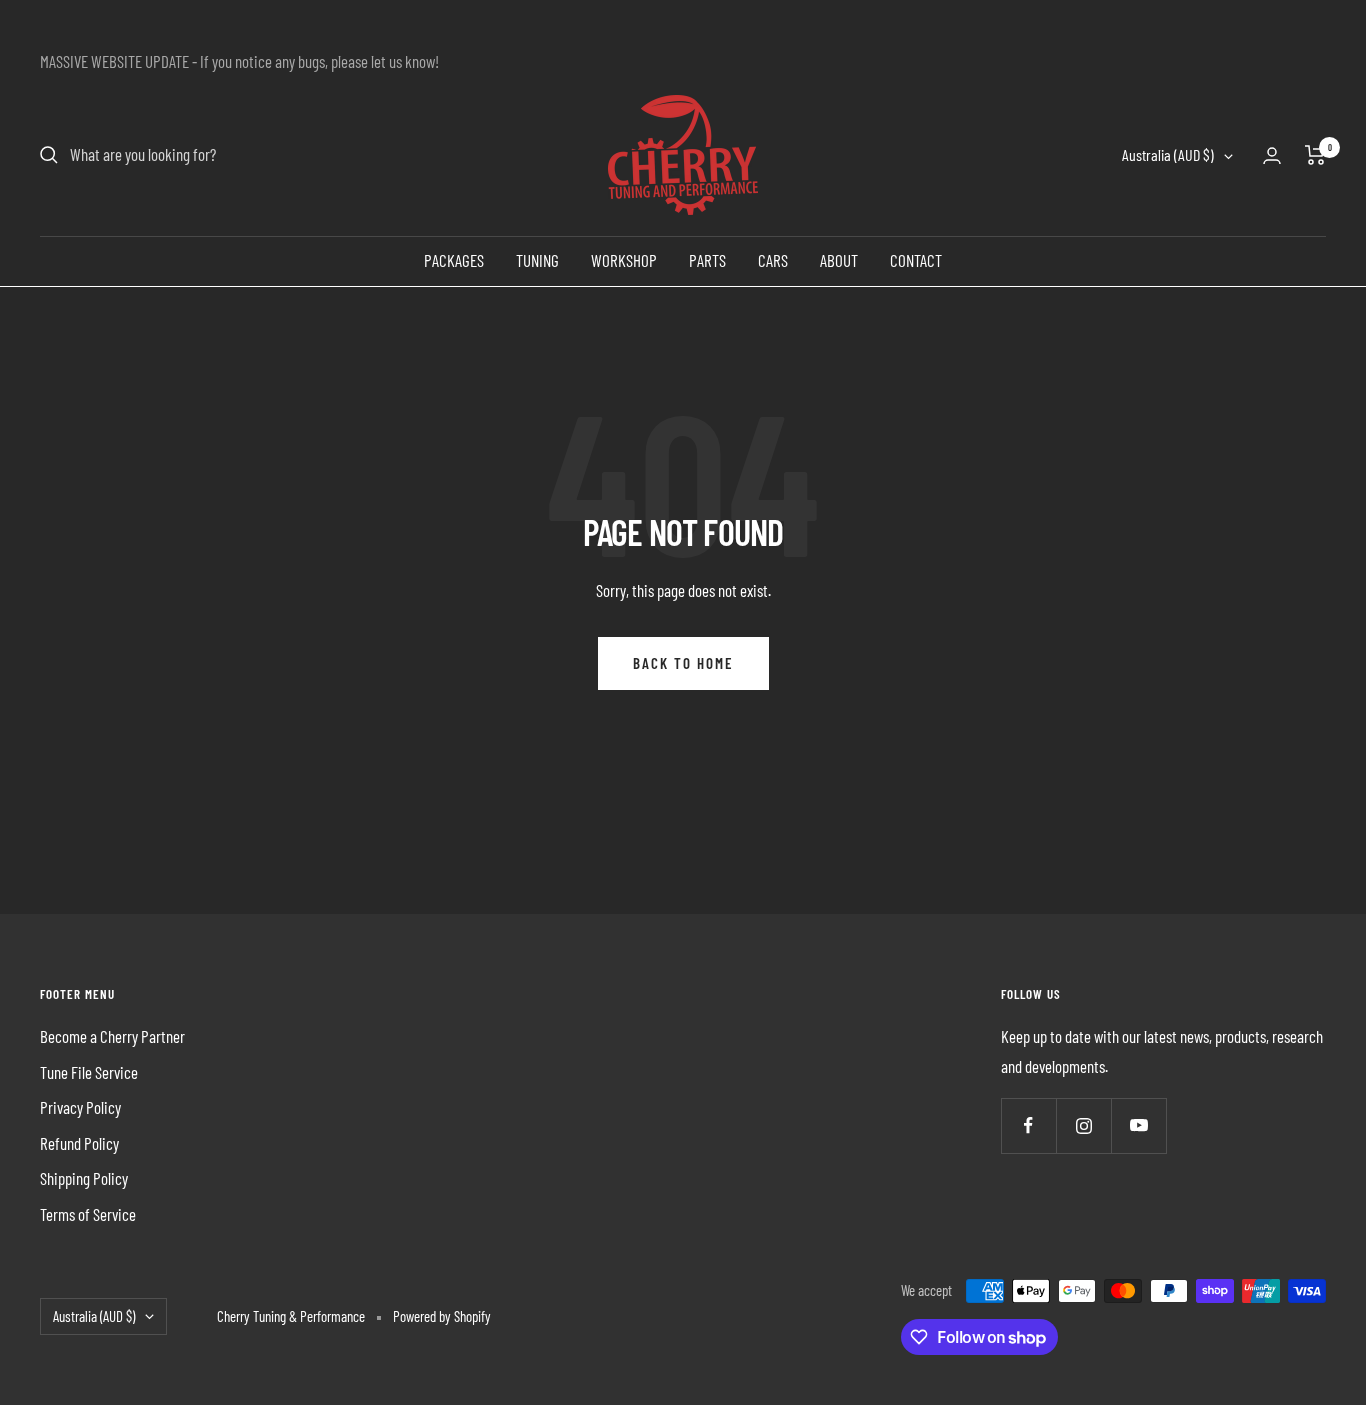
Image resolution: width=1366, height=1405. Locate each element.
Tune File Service (89, 1072)
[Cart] (1315, 155)
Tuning (537, 260)
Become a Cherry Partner (112, 1036)
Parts (707, 260)
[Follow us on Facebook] (1028, 1125)
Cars (773, 260)
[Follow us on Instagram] (1083, 1125)
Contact (916, 260)
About (839, 260)
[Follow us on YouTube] (1138, 1125)
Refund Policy (79, 1143)
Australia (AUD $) (1168, 155)
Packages (454, 260)
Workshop (624, 260)
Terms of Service (88, 1214)
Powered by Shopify (442, 1316)
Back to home (683, 663)
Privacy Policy (80, 1107)
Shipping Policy (84, 1178)
